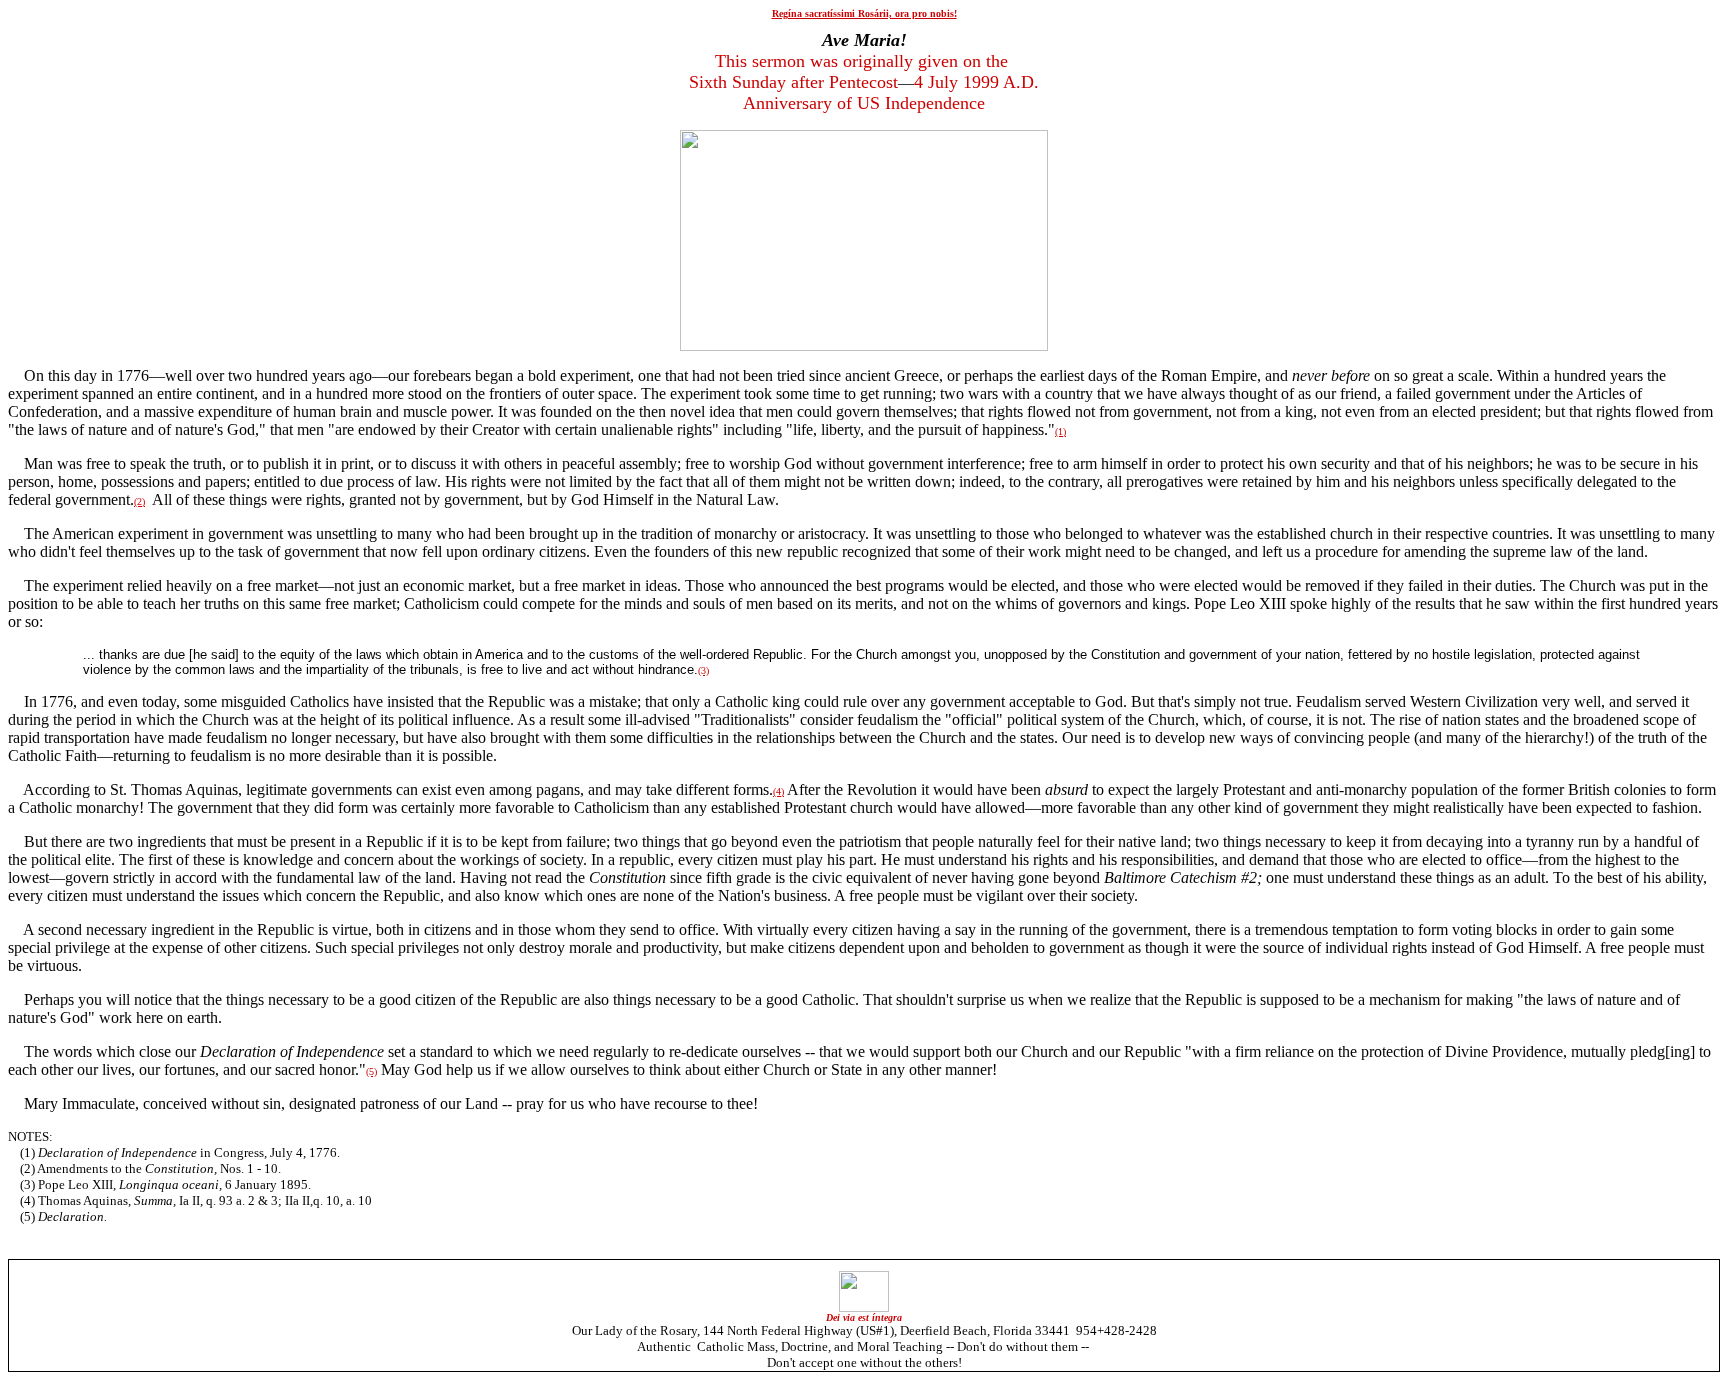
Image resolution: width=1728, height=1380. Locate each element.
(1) (1060, 431)
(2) (139, 501)
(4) (778, 791)
